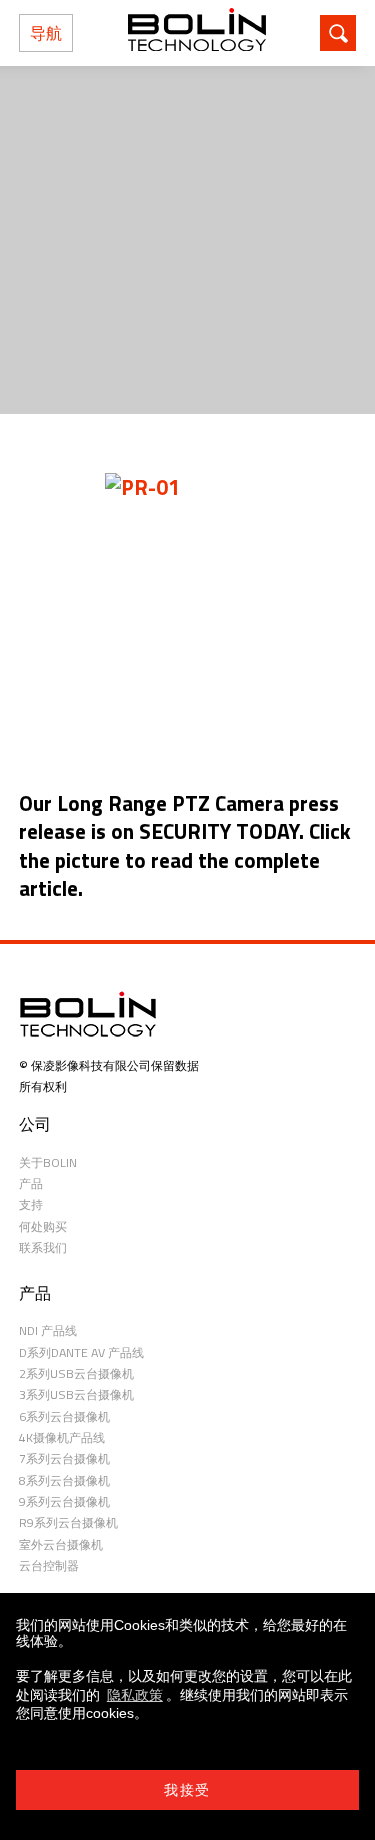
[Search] (338, 33)
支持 (31, 1204)
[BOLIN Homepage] (197, 33)
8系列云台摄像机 (64, 1480)
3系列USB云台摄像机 (76, 1394)
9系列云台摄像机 (64, 1501)
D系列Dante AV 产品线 (81, 1352)
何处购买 (43, 1226)
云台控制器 (49, 1565)
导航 (46, 33)
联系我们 (43, 1247)
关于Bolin (48, 1162)
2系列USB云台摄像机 (76, 1373)
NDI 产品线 (48, 1330)
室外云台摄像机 (61, 1544)
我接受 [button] (187, 1790)
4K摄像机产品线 (62, 1437)
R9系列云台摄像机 (68, 1522)
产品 (31, 1183)
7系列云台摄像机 (64, 1458)
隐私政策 (135, 1695)
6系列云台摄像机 (64, 1416)
